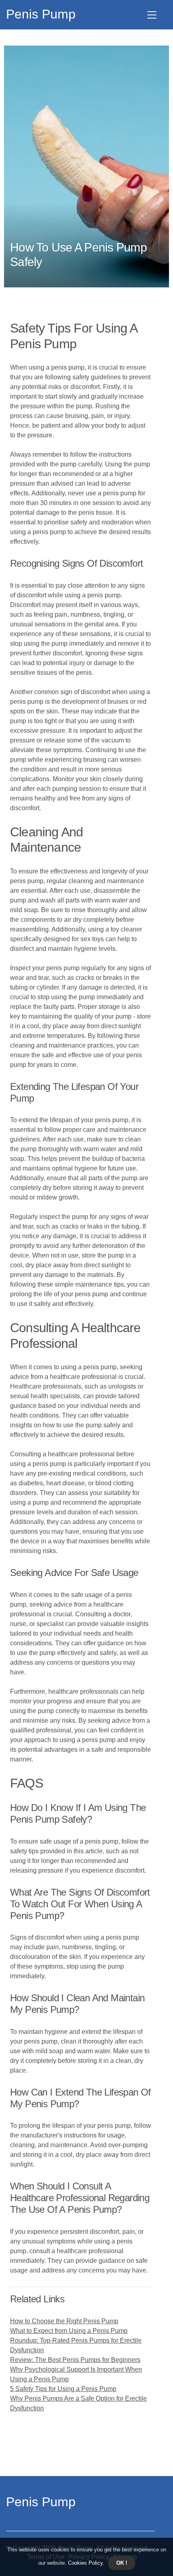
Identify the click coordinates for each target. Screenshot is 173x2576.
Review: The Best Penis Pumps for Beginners (75, 2360)
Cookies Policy (84, 2563)
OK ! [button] (122, 2563)
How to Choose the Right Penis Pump (64, 2321)
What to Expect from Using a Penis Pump (69, 2331)
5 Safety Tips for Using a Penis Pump (63, 2389)
